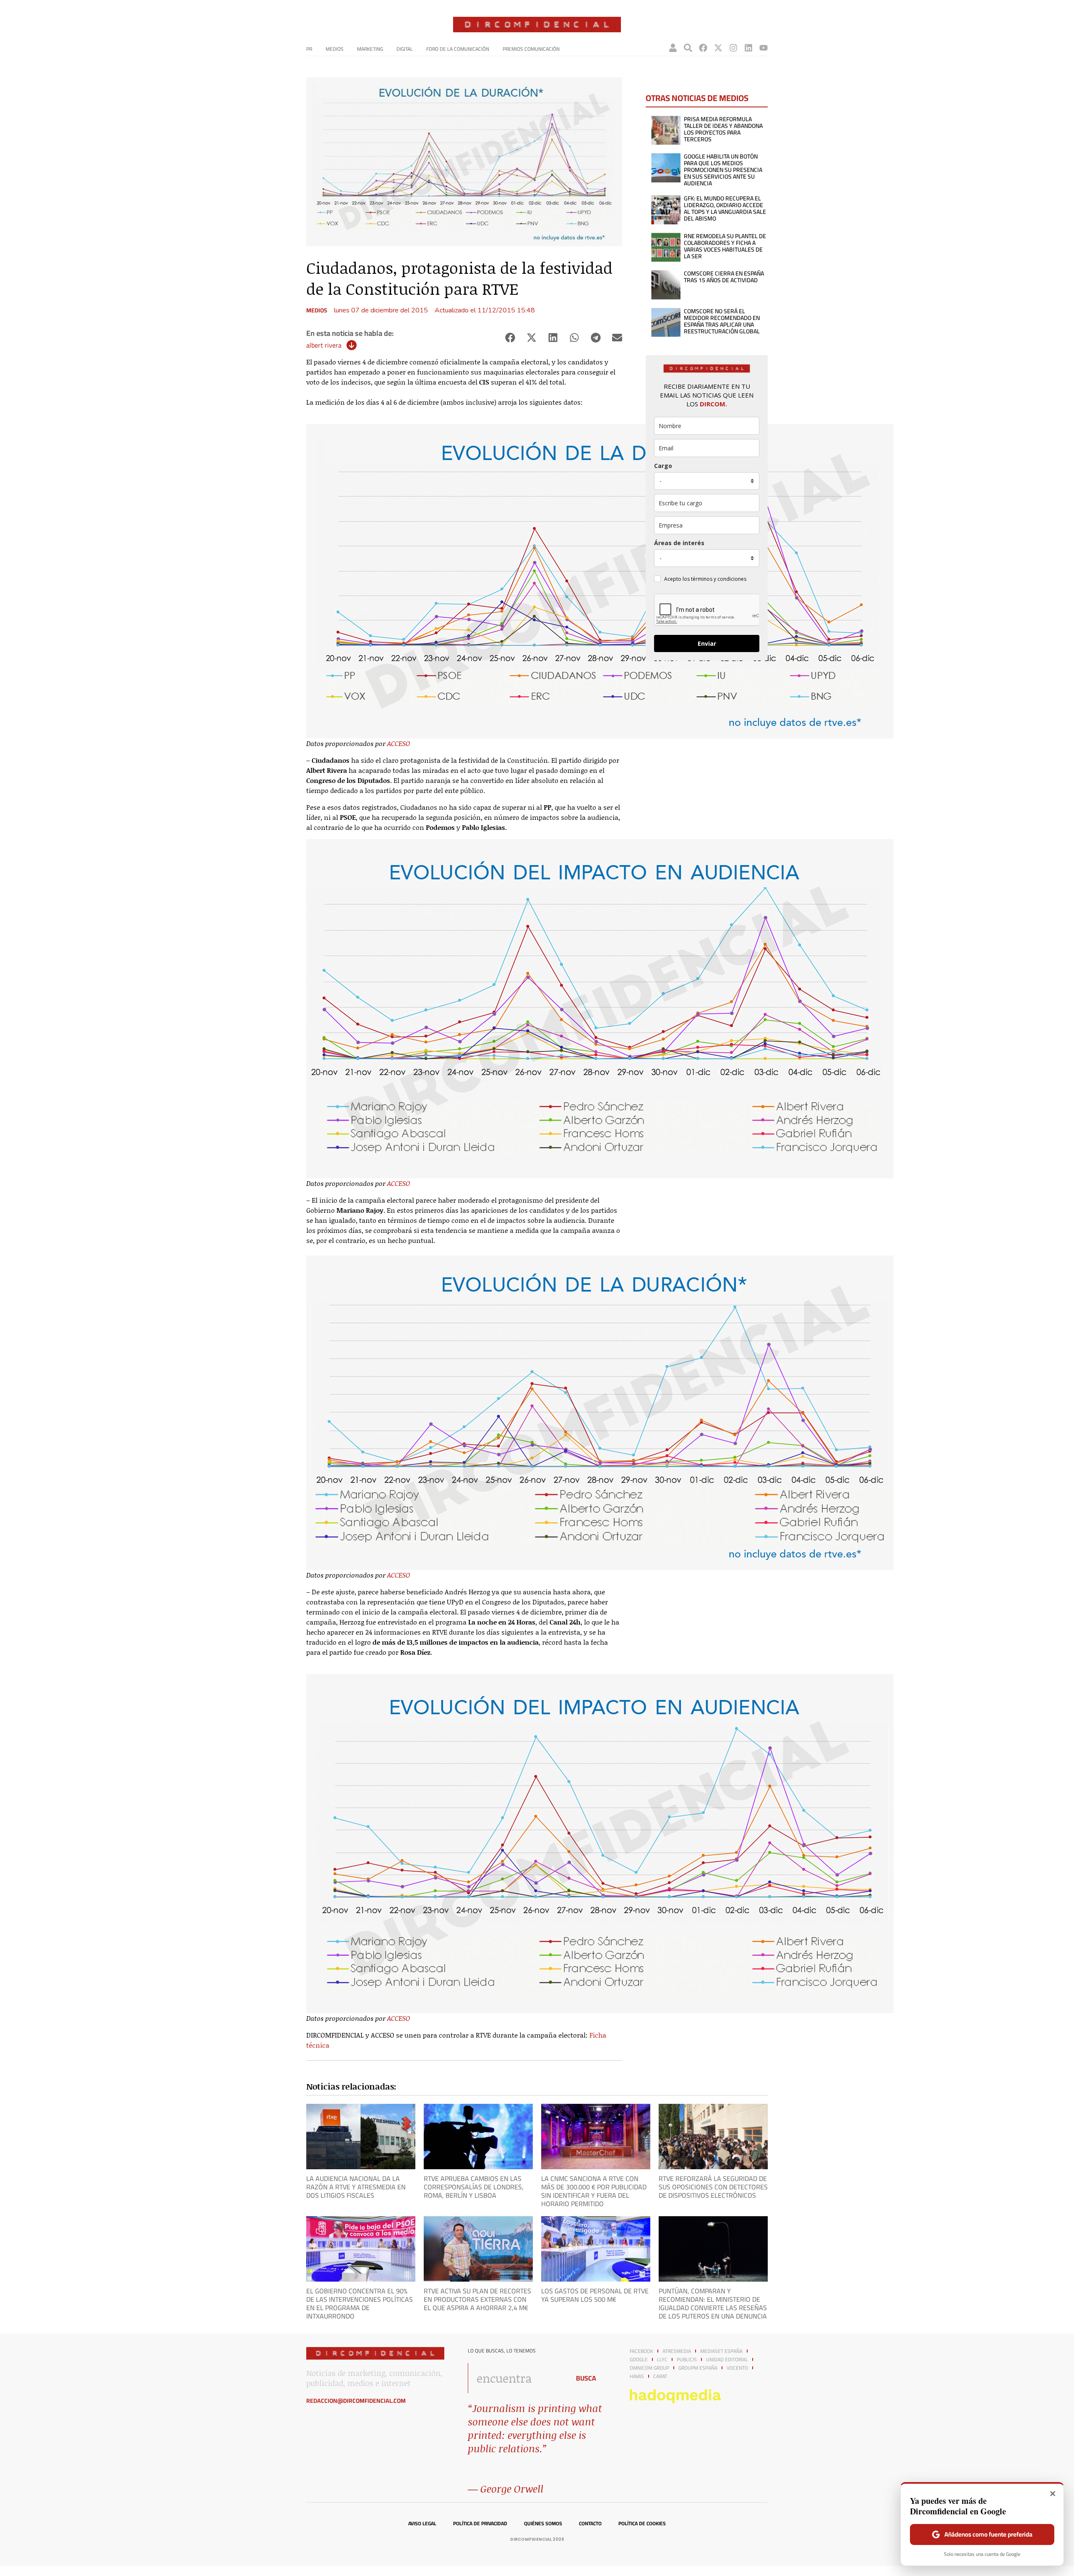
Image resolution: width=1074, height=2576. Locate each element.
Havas (637, 2376)
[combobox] (517, 2378)
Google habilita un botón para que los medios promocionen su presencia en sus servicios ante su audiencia (723, 170)
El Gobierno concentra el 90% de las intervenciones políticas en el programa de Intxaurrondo (360, 2303)
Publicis (687, 2360)
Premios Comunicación (531, 49)
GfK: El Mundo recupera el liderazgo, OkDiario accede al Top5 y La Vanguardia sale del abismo (725, 208)
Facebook (641, 2351)
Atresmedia (677, 2351)
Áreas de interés (679, 543)
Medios (335, 49)
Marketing (370, 49)
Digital (405, 49)
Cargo (663, 466)
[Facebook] (703, 48)
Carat (660, 2376)
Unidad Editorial (727, 2360)
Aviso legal (422, 2524)
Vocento (737, 2368)
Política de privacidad (480, 2524)
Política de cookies (642, 2524)
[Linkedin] (748, 48)
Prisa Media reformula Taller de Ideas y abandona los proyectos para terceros (723, 129)
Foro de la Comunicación (458, 49)
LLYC (662, 2360)
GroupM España (698, 2368)
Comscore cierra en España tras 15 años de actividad (724, 277)
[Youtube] (764, 48)
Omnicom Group (649, 2368)
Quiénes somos (543, 2524)
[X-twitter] (718, 48)
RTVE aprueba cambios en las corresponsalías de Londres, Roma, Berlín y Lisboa (474, 2187)
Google (639, 2360)
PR (309, 49)
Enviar (707, 643)
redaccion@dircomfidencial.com (356, 2401)
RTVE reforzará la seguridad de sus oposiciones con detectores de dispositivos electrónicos (713, 2187)
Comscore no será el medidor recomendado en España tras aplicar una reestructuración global (722, 321)
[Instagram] (733, 48)
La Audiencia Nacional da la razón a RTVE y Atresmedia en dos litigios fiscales (356, 2187)
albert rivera (324, 345)
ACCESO (399, 743)
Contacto (590, 2524)
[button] (510, 338)
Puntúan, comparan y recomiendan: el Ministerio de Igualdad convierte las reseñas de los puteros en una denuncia (713, 2303)
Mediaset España (721, 2351)
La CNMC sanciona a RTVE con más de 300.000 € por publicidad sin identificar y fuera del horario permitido (594, 2191)
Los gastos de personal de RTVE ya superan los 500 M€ (595, 2295)
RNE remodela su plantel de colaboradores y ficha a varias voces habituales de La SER (725, 246)
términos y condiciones (719, 579)
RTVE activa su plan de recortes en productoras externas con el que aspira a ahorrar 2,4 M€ (477, 2299)
